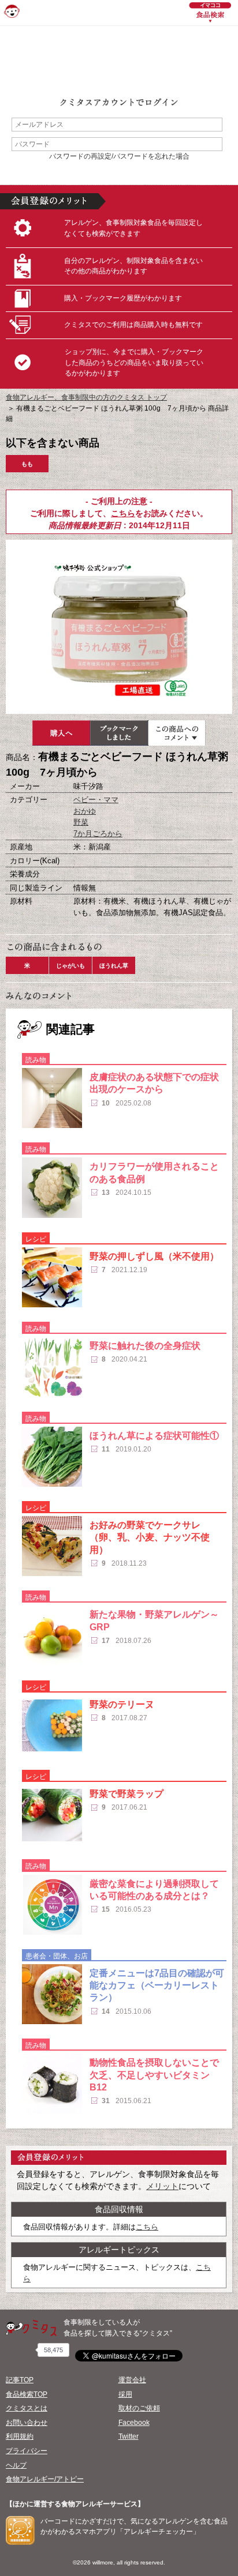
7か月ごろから (98, 834)
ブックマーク (119, 733)
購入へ (61, 733)
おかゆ (85, 811)
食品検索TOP (27, 2394)
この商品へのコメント (177, 733)
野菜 (81, 822)
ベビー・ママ (96, 800)
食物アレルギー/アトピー (45, 2479)
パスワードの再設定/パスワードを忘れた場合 (119, 156)
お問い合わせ (27, 2423)
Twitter (129, 2436)
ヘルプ (16, 2465)
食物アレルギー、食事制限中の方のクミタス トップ (86, 397)
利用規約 (20, 2436)
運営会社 (132, 2380)
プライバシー (27, 2451)
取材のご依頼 (139, 2408)
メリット (162, 2186)
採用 (125, 2394)
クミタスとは (27, 2408)
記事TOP (20, 2380)
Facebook (134, 2423)
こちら (123, 513)
